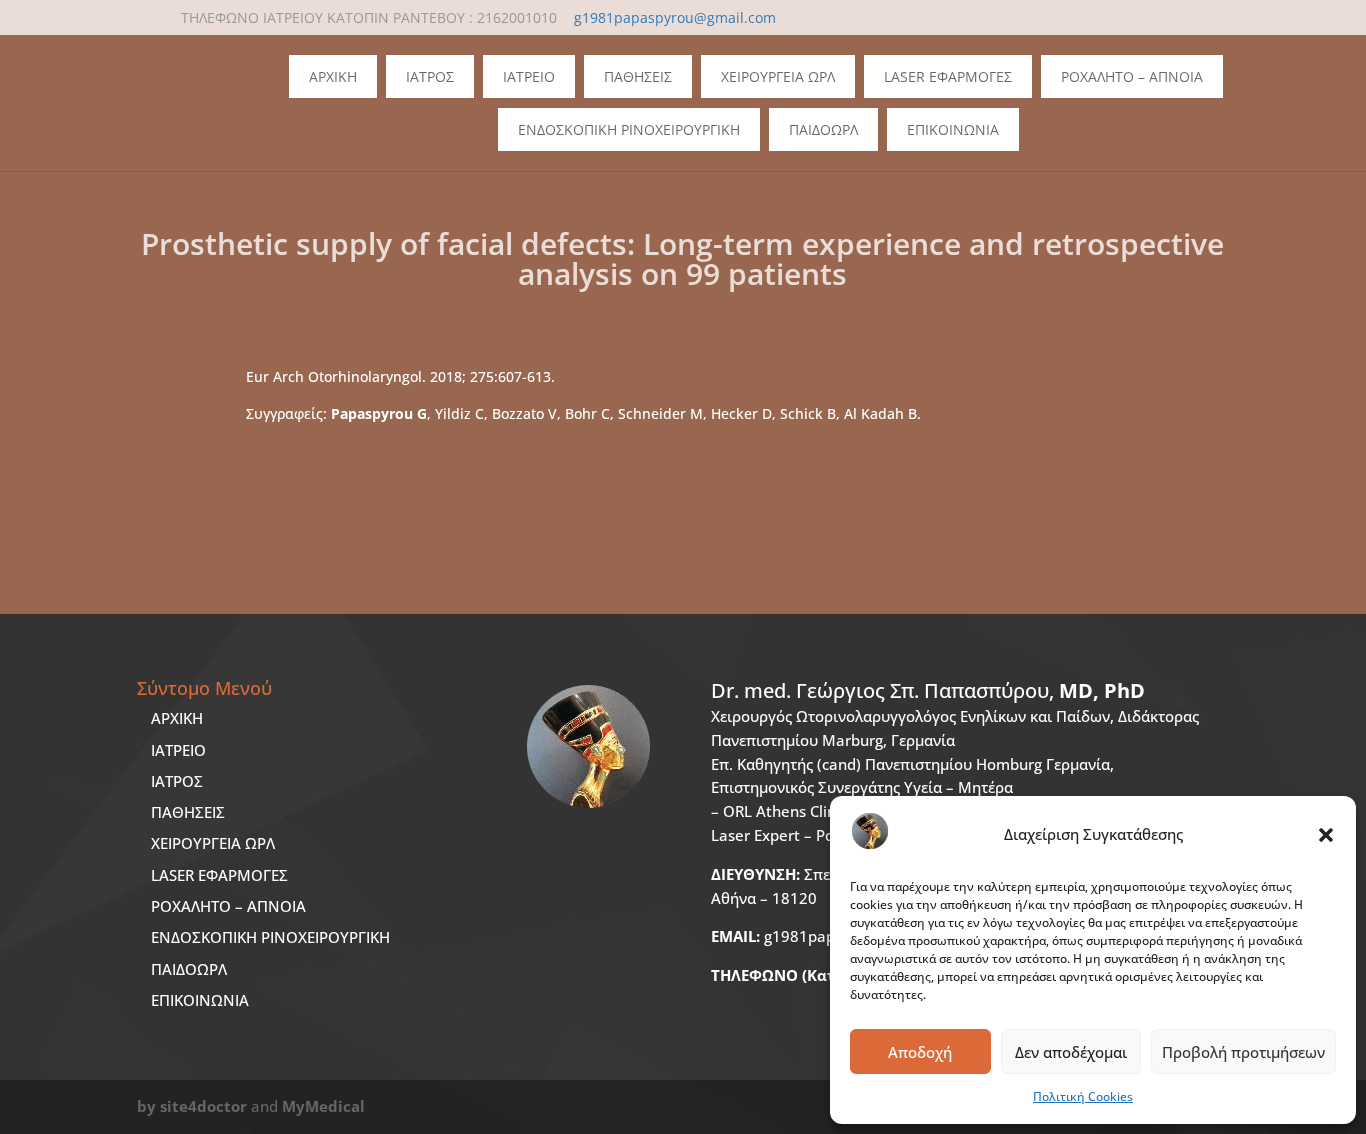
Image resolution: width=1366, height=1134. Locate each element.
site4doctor (203, 1106)
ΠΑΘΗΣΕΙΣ (188, 812)
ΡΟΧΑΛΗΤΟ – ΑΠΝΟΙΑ (228, 906)
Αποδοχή (920, 1052)
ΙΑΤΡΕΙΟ (178, 750)
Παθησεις (638, 76)
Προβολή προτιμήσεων (1243, 1052)
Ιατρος (430, 76)
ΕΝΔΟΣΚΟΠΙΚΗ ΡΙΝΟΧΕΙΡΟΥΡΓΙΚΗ (270, 937)
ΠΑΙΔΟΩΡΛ (823, 129)
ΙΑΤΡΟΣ (177, 781)
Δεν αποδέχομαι (1071, 1052)
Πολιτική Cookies (1083, 1096)
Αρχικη (333, 76)
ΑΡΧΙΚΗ (177, 718)
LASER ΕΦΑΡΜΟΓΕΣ (219, 875)
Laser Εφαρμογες (948, 76)
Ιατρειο (529, 76)
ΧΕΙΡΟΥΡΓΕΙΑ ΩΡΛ (213, 843)
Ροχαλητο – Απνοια (1132, 76)
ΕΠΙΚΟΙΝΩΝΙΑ (200, 1000)
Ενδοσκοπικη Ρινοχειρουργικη (629, 129)
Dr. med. (928, 690)
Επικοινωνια (953, 129)
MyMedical (323, 1106)
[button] (1326, 835)
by (146, 1106)
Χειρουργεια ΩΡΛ (778, 76)
